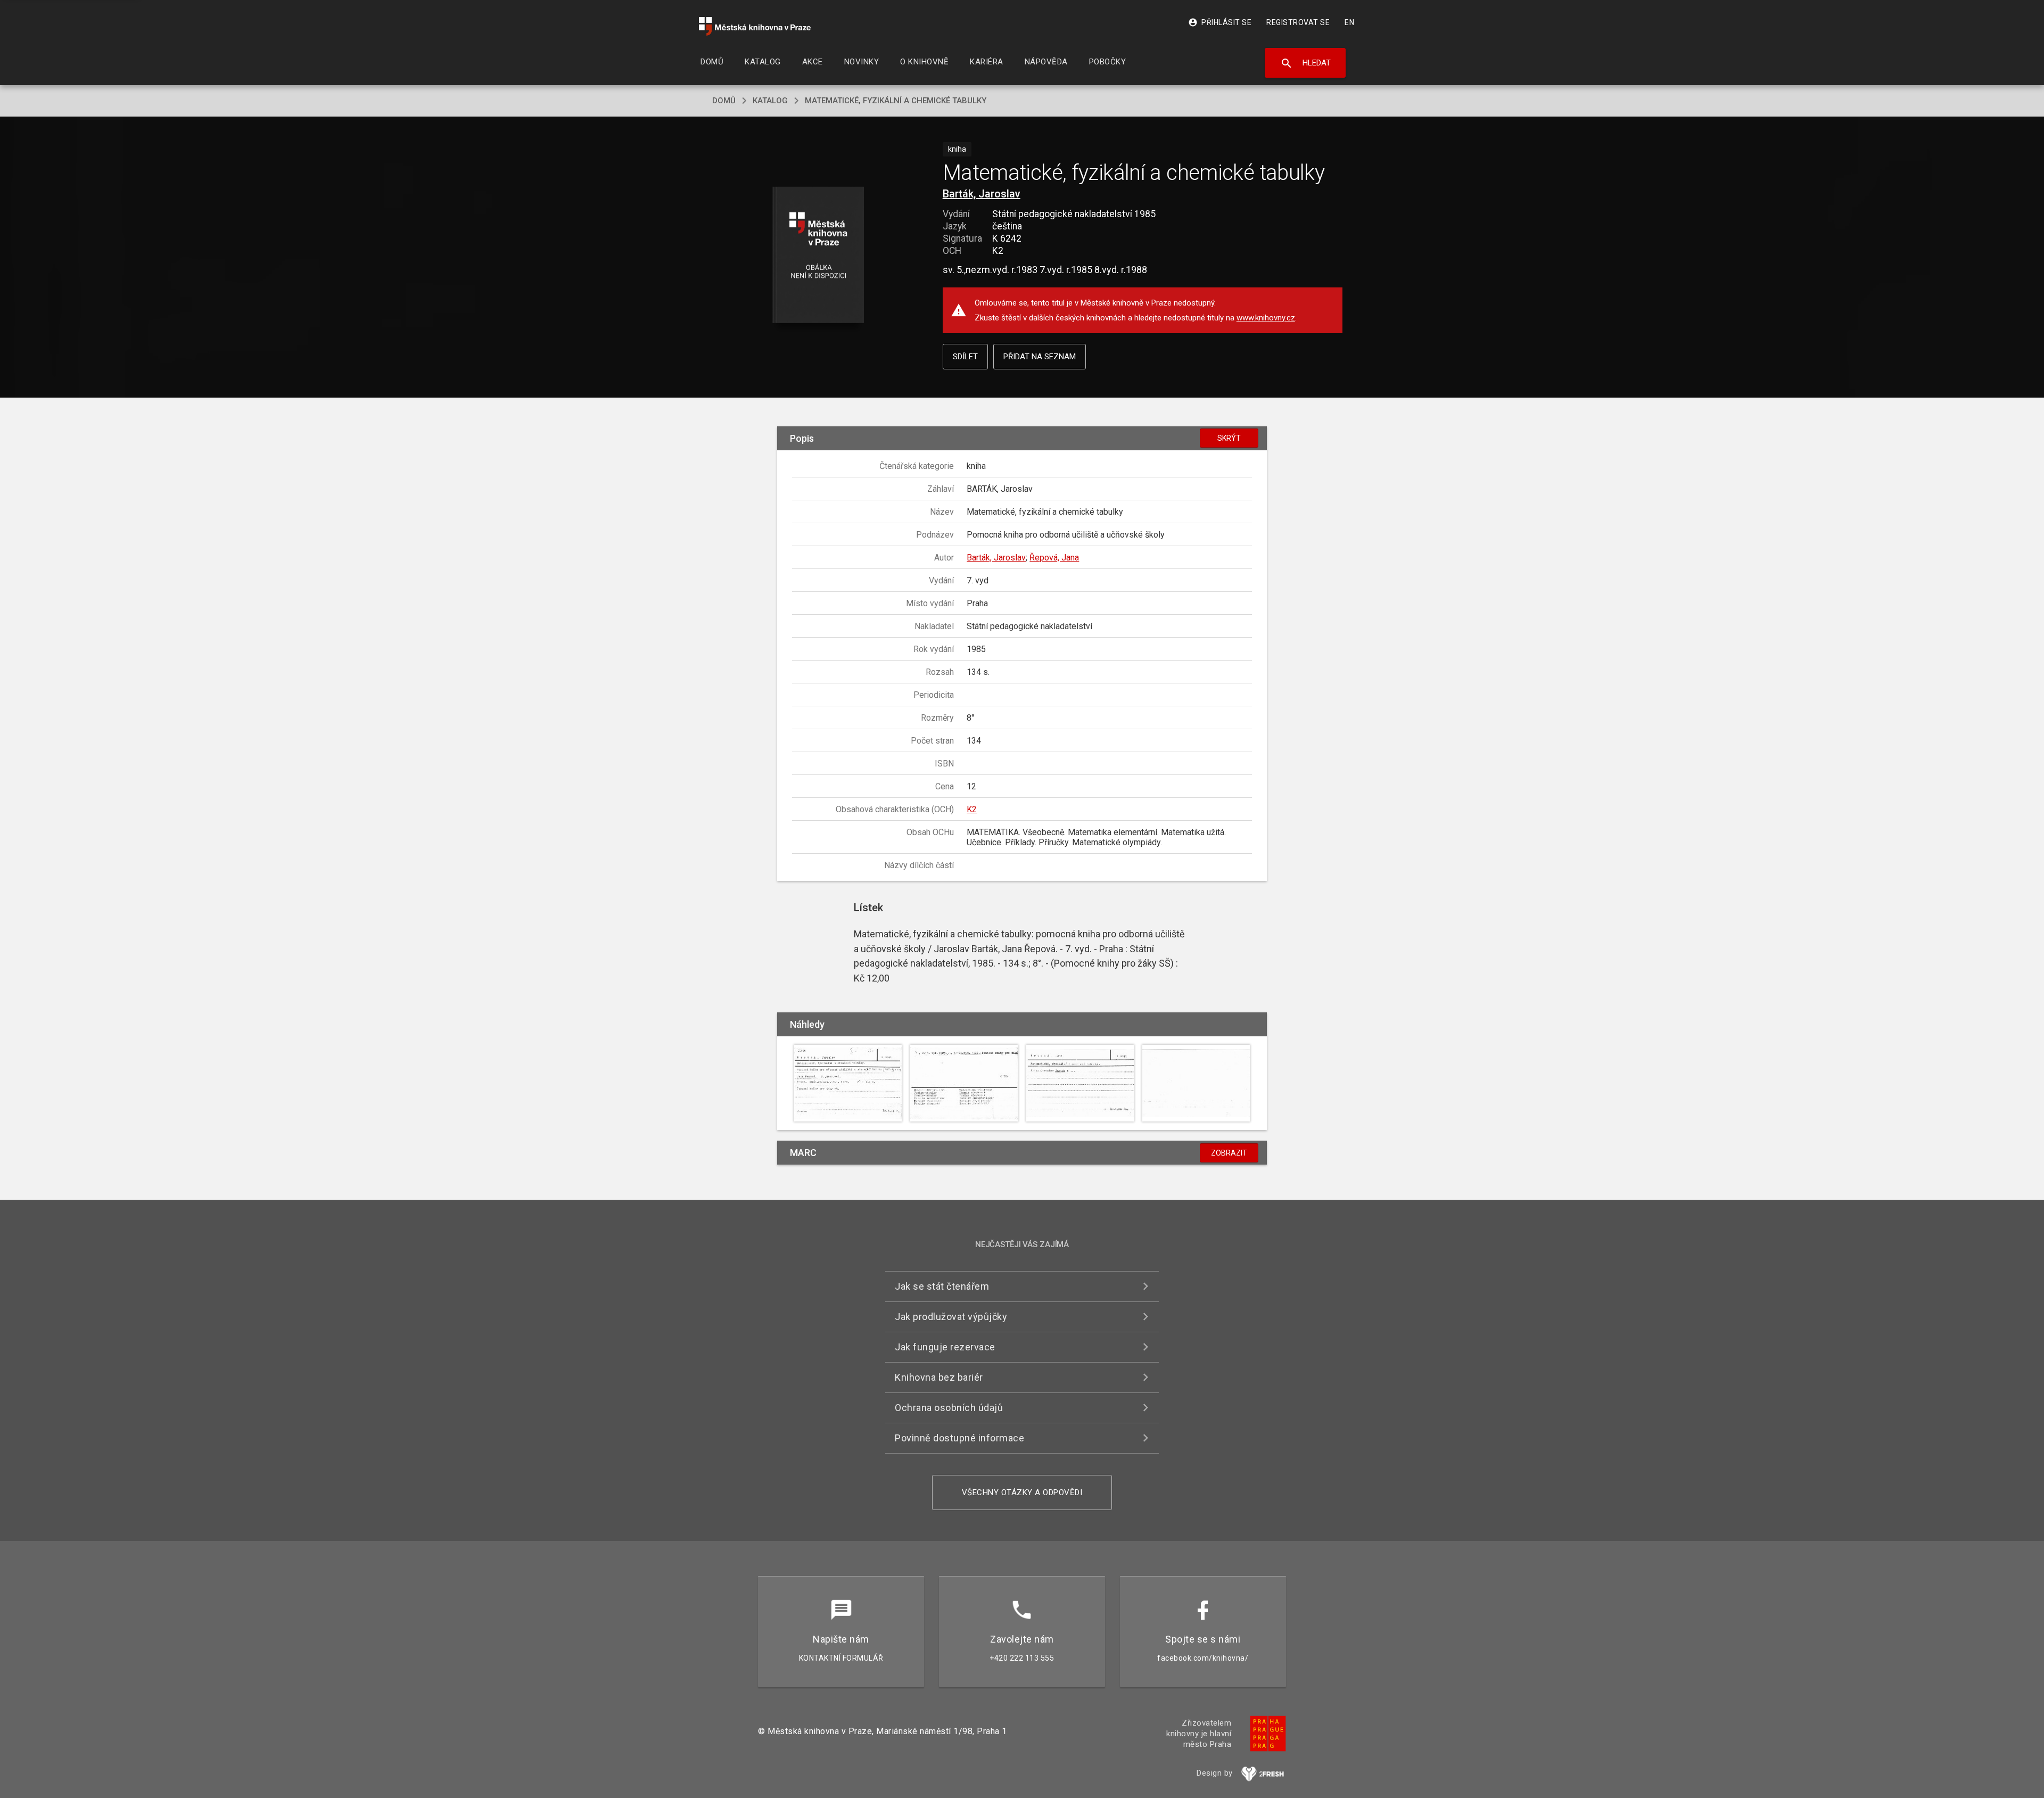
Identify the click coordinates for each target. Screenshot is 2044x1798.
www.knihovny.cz (1266, 318)
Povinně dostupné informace (959, 1438)
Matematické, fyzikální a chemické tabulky (896, 101)
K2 (972, 809)
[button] (818, 256)
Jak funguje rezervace (945, 1347)
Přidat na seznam (1040, 357)
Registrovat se (1298, 22)
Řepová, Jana (1054, 558)
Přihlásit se (1220, 22)
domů (724, 101)
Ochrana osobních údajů (949, 1408)
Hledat (1305, 63)
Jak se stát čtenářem (942, 1286)
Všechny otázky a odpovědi (1022, 1492)
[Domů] (755, 26)
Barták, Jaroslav (982, 194)
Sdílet (965, 357)
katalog (770, 101)
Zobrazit (1229, 1153)
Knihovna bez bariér (939, 1377)
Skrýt (1229, 438)
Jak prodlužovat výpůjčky (951, 1317)
